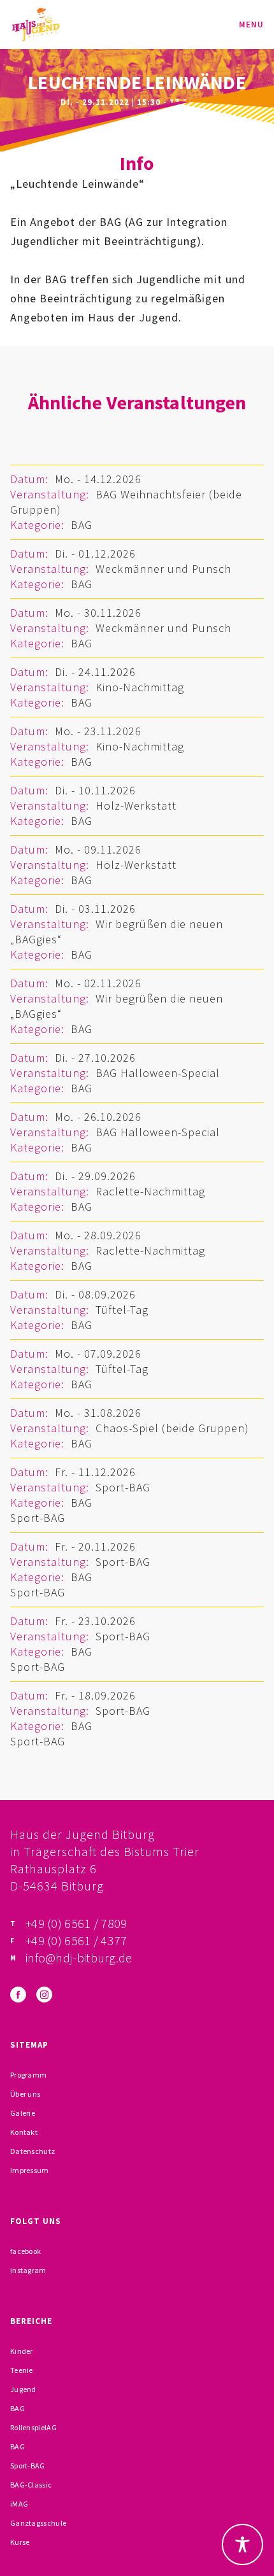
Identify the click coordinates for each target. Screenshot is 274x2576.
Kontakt (24, 2132)
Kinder (22, 2351)
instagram (28, 2270)
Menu (251, 25)
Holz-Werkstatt (136, 806)
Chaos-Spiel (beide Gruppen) (172, 1428)
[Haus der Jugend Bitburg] (36, 25)
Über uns (25, 2094)
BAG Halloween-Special (158, 1073)
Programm (28, 2075)
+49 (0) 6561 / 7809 (76, 1923)
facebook (25, 2251)
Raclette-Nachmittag (150, 1191)
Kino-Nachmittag (140, 687)
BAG (82, 525)
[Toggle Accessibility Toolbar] (242, 2544)
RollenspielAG (33, 2427)
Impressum (30, 2170)
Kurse (20, 2542)
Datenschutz (32, 2151)
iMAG (19, 2504)
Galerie (23, 2113)
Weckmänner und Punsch (163, 569)
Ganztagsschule (38, 2523)
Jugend (23, 2389)
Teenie (22, 2370)
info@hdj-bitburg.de (79, 1958)
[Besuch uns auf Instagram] (44, 1995)
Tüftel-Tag (122, 1310)
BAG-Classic (31, 2485)
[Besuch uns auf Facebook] (18, 1995)
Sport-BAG (123, 1487)
